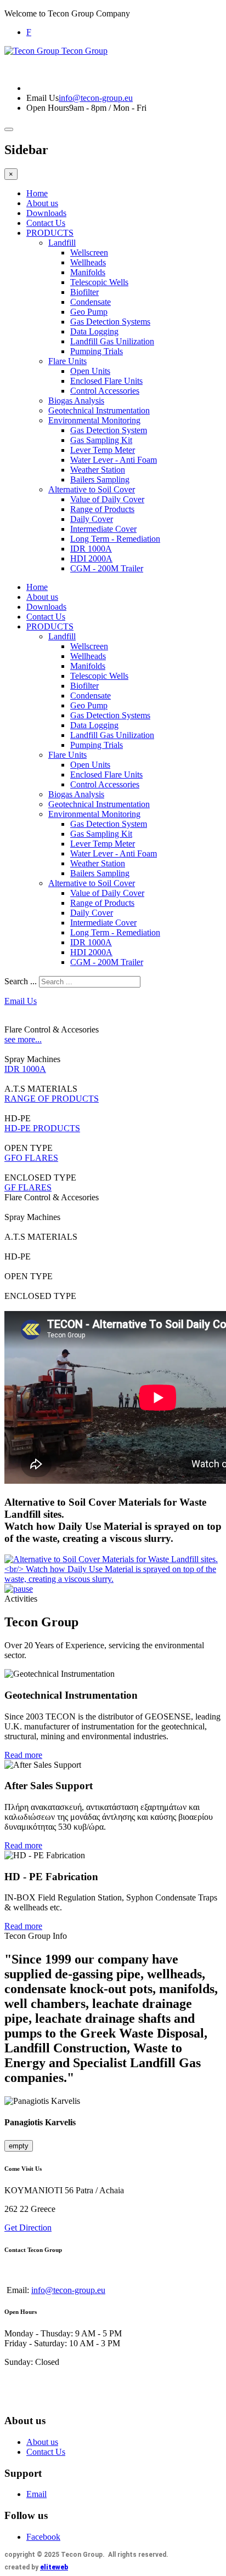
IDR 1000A (91, 549)
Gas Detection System (109, 430)
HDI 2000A (91, 558)
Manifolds (88, 272)
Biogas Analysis (76, 401)
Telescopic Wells (99, 282)
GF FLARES (28, 1187)
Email (36, 2494)
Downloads (46, 213)
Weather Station (98, 470)
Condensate (91, 302)
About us (42, 203)
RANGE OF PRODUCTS (52, 1099)
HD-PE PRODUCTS (42, 1128)
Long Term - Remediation (115, 539)
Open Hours (48, 108)
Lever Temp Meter (103, 450)
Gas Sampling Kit (101, 440)
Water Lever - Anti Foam (114, 460)
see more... (23, 1039)
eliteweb (54, 2567)
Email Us (43, 98)
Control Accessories (105, 391)
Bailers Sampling (100, 480)
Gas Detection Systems (110, 322)
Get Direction (28, 2228)
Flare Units (67, 361)
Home (37, 193)
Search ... (21, 981)
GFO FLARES (31, 1158)
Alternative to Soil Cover (92, 489)
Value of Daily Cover (107, 499)
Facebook (43, 2537)
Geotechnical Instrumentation (99, 410)
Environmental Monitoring (94, 420)
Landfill (62, 243)
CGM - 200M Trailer (107, 568)
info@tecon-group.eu (96, 98)
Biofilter (84, 292)
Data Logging (94, 331)
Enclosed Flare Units (106, 381)
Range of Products (102, 509)
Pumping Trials (97, 351)
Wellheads (88, 262)
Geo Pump (89, 312)
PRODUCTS (50, 233)
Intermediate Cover (103, 529)
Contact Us (46, 223)
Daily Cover (92, 519)
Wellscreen (89, 253)
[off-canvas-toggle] (9, 129)
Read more (23, 1755)
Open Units (90, 371)
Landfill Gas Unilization (112, 341)
